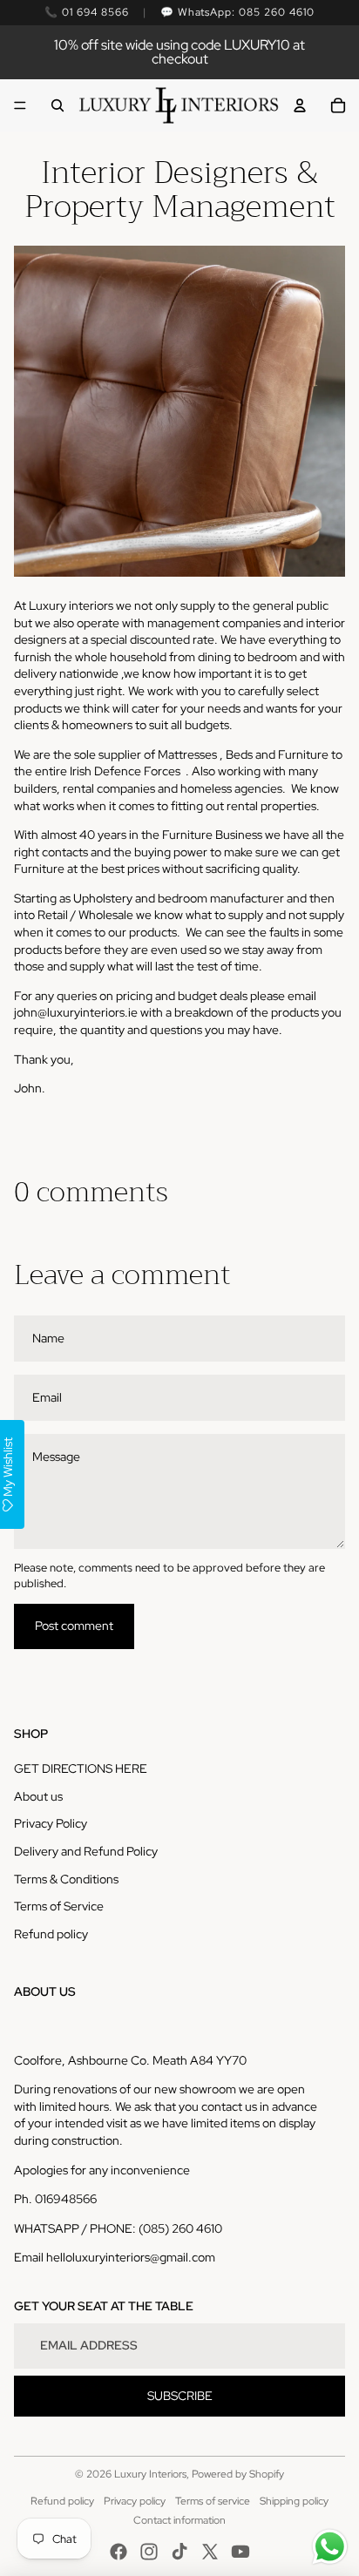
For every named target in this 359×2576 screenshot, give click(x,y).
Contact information (179, 2520)
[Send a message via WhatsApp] (330, 2547)
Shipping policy (294, 2501)
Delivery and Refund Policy (86, 1851)
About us (38, 1796)
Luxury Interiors (150, 2474)
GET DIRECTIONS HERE (81, 1768)
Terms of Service (59, 1906)
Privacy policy (135, 2501)
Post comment (74, 1626)
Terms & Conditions (66, 1879)
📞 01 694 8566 (86, 12)
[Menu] (20, 105)
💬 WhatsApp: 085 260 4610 (237, 12)
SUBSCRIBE (180, 2396)
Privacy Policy (51, 1823)
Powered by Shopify (238, 2474)
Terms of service (213, 2501)
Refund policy (51, 1934)
